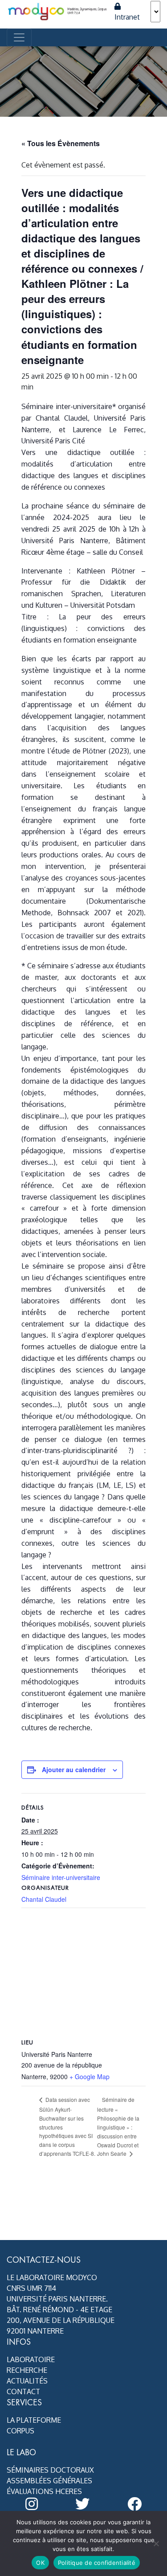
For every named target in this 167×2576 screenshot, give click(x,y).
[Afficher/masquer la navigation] (19, 37)
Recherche (27, 2370)
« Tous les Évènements (61, 143)
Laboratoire (31, 2359)
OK (40, 2563)
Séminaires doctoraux (50, 2470)
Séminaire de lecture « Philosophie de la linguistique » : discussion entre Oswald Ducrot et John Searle (118, 2126)
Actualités (27, 2381)
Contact (23, 2392)
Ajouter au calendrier (74, 1769)
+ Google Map (90, 2076)
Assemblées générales (49, 2481)
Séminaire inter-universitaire (61, 1877)
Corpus (20, 2431)
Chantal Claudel (44, 1899)
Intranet (127, 17)
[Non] (156, 2543)
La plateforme (34, 2420)
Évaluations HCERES (44, 2491)
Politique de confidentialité (97, 2563)
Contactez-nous (44, 2260)
